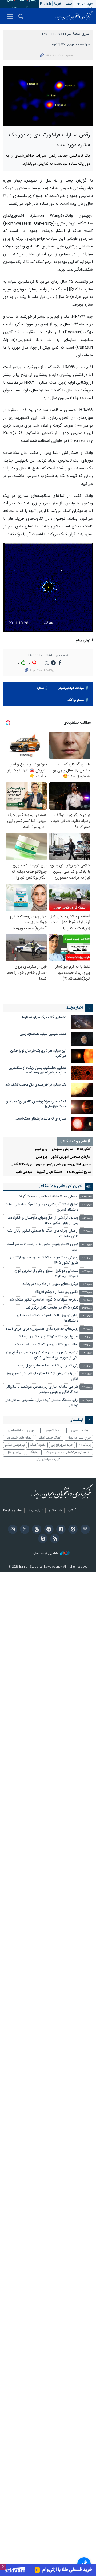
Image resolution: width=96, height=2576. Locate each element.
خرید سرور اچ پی (62, 1445)
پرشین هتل (14, 1452)
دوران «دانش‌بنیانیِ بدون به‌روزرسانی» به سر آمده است (43, 1247)
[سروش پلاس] (60, 1530)
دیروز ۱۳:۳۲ (87, 1292)
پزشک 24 (85, 1445)
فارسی (68, 4)
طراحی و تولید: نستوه (46, 1553)
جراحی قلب (24, 1172)
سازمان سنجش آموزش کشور (71, 1157)
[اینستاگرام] (12, 1530)
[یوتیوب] (36, 1530)
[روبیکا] (84, 1530)
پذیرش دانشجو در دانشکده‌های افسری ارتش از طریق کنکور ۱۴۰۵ (44, 1260)
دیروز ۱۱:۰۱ (87, 1337)
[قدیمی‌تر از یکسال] (82, 1022)
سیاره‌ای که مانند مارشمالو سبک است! (40, 1119)
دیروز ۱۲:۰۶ (87, 1329)
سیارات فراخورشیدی (70, 688)
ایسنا (74, 16)
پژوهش (41, 1157)
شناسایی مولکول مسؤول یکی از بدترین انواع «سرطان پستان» (46, 1274)
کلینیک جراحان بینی (48, 1459)
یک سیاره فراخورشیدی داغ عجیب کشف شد (36, 1085)
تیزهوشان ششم (15, 1445)
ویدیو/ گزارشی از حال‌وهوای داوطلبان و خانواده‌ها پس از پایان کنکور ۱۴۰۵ (43, 1221)
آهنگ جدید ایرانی (49, 1438)
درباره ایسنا (35, 1511)
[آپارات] (42, 1539)
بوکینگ (34, 1452)
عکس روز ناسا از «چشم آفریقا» (56, 1292)
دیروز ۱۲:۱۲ (87, 1316)
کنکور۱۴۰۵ (84, 1149)
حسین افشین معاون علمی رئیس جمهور (63, 1165)
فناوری (86, 34)
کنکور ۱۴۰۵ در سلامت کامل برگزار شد (52, 1308)
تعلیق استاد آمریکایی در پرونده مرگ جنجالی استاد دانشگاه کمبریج (42, 1207)
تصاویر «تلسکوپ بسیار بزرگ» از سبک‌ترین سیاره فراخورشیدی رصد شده (37, 1071)
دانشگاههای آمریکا (49, 1172)
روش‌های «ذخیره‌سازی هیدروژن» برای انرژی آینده (42, 1329)
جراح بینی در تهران (79, 1438)
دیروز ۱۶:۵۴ (87, 1218)
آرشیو (72, 1511)
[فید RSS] (54, 1539)
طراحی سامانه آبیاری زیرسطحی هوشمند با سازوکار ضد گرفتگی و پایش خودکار (43, 1390)
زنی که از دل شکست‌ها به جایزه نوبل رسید (48, 1366)
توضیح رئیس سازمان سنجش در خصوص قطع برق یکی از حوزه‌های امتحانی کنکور (42, 1355)
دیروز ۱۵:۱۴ (87, 1284)
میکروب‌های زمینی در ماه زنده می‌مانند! (50, 1284)
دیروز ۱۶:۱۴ (87, 1245)
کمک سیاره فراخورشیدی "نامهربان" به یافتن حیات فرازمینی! (36, 1104)
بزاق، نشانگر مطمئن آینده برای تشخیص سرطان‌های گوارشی (41, 1403)
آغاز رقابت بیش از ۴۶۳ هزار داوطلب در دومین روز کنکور (43, 1376)
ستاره (40, 688)
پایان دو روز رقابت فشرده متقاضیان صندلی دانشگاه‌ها (48, 1318)
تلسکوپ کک (76, 700)
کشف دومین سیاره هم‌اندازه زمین (43, 1034)
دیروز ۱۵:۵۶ (87, 1258)
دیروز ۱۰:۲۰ (87, 1345)
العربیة (58, 4)
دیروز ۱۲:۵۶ (87, 1300)
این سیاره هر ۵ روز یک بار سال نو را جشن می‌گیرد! (38, 1053)
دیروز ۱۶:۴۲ (87, 1231)
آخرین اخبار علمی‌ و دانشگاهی (60, 1186)
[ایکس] (24, 1530)
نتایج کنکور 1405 (79, 1172)
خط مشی (55, 1511)
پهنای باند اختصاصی (21, 1431)
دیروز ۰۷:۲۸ (87, 1387)
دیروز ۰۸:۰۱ (87, 1374)
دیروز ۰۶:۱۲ (87, 1401)
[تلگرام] (48, 1530)
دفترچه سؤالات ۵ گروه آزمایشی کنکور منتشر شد (44, 1300)
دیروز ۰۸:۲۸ (87, 1366)
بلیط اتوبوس (53, 1431)
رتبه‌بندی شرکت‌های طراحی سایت (68, 1452)
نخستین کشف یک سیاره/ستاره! (44, 1017)
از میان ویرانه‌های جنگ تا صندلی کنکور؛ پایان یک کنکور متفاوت (43, 1234)
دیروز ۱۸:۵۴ (87, 1205)
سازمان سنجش (62, 1149)
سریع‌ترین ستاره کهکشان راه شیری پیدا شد (47, 1337)
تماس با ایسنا (13, 1511)
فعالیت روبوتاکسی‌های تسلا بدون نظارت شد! (46, 1345)
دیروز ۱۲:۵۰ (87, 1308)
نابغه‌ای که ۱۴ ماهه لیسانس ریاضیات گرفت (48, 1197)
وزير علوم (41, 1149)
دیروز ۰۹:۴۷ (87, 1353)
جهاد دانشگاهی (21, 1165)
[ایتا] (72, 1530)
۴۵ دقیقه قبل (86, 1197)
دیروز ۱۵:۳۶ (87, 1271)
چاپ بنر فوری (80, 1431)
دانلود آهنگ (38, 1445)
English (45, 4)
